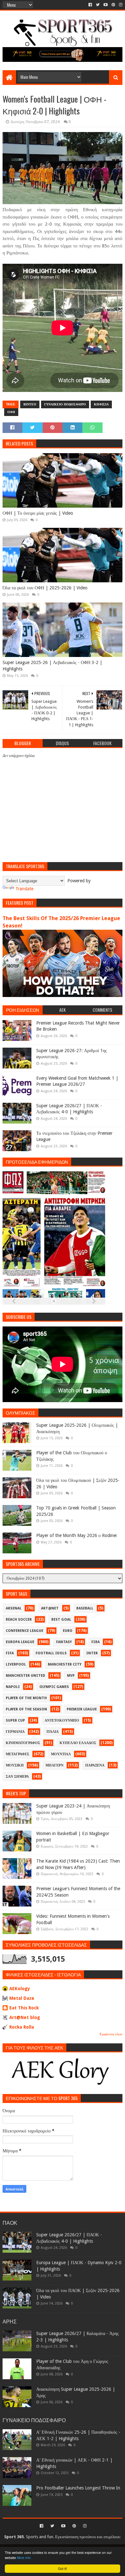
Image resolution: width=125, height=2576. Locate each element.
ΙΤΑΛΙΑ (53, 1732)
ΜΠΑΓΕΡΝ (54, 1765)
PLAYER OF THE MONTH (26, 1698)
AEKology (20, 1989)
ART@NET (50, 1608)
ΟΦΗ (11, 412)
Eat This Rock (24, 2008)
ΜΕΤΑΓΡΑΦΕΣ (17, 1754)
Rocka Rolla (22, 2027)
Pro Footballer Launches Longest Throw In (78, 2488)
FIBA (96, 1642)
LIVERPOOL (16, 1664)
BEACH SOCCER (19, 1620)
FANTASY (64, 1642)
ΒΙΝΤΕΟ (30, 404)
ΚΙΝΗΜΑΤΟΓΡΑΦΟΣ (23, 1743)
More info (24, 2558)
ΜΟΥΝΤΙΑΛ (61, 1754)
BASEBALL (85, 1608)
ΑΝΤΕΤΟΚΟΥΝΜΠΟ (62, 1720)
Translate (24, 889)
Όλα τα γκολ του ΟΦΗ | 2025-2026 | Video (45, 588)
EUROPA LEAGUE (20, 1642)
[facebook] (90, 5)
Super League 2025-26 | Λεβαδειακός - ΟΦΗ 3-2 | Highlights (52, 666)
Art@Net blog (25, 2017)
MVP (71, 1676)
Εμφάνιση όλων (111, 2034)
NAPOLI (13, 1687)
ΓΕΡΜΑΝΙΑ (15, 1732)
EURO (68, 1631)
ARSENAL (14, 1608)
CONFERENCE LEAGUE (25, 1631)
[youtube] (106, 5)
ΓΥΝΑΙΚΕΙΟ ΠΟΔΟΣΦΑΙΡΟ (65, 404)
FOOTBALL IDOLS (51, 1653)
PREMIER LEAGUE (82, 1709)
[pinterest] (113, 5)
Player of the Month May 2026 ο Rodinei (76, 1535)
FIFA (10, 1653)
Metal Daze (22, 1998)
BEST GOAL (61, 1620)
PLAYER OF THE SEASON (26, 1709)
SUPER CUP (15, 1720)
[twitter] (98, 5)
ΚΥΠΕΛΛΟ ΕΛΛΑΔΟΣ (78, 1743)
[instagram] (120, 5)
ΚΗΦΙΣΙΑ (101, 404)
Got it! (63, 2568)
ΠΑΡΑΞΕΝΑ (95, 1765)
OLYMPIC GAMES (54, 1687)
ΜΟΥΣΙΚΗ (15, 1765)
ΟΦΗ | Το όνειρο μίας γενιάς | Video (38, 513)
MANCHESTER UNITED (25, 1676)
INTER (92, 1653)
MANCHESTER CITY (65, 1664)
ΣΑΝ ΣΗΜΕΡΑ (17, 1777)
